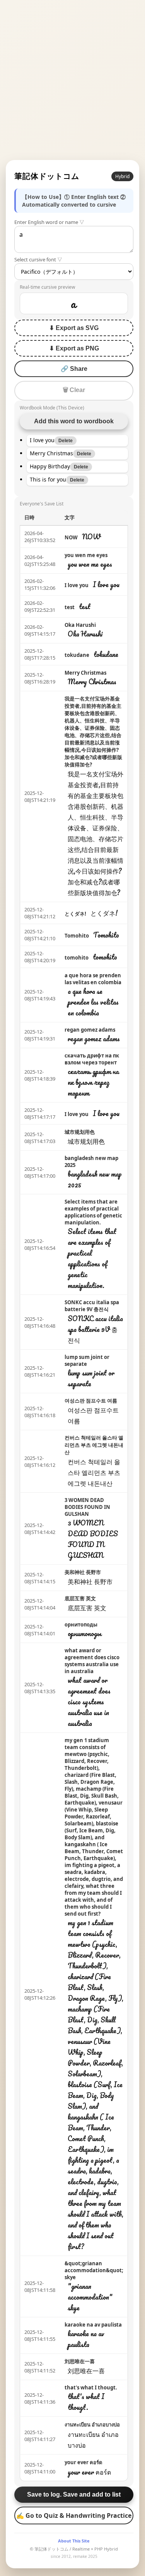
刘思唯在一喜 (80, 2361)
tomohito (77, 958)
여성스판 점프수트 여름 (91, 1401)
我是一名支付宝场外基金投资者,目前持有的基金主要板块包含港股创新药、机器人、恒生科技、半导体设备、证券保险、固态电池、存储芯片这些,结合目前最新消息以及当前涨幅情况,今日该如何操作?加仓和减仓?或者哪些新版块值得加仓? (93, 732)
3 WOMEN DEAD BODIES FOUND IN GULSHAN (87, 1507)
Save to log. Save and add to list (74, 2494)
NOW (71, 537)
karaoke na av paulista (93, 2325)
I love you (77, 585)
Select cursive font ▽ (38, 259)
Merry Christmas (85, 673)
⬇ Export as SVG (74, 328)
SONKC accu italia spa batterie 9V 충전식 (92, 1306)
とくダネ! (75, 914)
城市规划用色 (80, 1132)
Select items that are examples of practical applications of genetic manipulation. (93, 1212)
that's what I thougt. (91, 2387)
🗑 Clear (74, 390)
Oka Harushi (80, 625)
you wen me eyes (86, 555)
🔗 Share (74, 369)
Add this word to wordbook (74, 421)
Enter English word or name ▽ (49, 222)
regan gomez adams (90, 1030)
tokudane (77, 655)
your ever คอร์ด (83, 2462)
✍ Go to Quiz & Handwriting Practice (74, 2515)
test (70, 607)
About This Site (74, 2541)
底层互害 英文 (80, 1598)
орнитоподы (81, 1625)
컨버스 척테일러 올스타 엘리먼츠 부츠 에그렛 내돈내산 (94, 1445)
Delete (66, 441)
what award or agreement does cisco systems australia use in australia (92, 1661)
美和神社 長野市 (83, 1572)
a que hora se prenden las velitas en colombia (93, 979)
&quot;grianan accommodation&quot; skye (94, 2270)
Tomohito (77, 936)
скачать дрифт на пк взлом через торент (92, 1059)
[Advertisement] (72, 80)
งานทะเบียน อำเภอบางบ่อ (92, 2424)
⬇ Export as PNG (74, 348)
